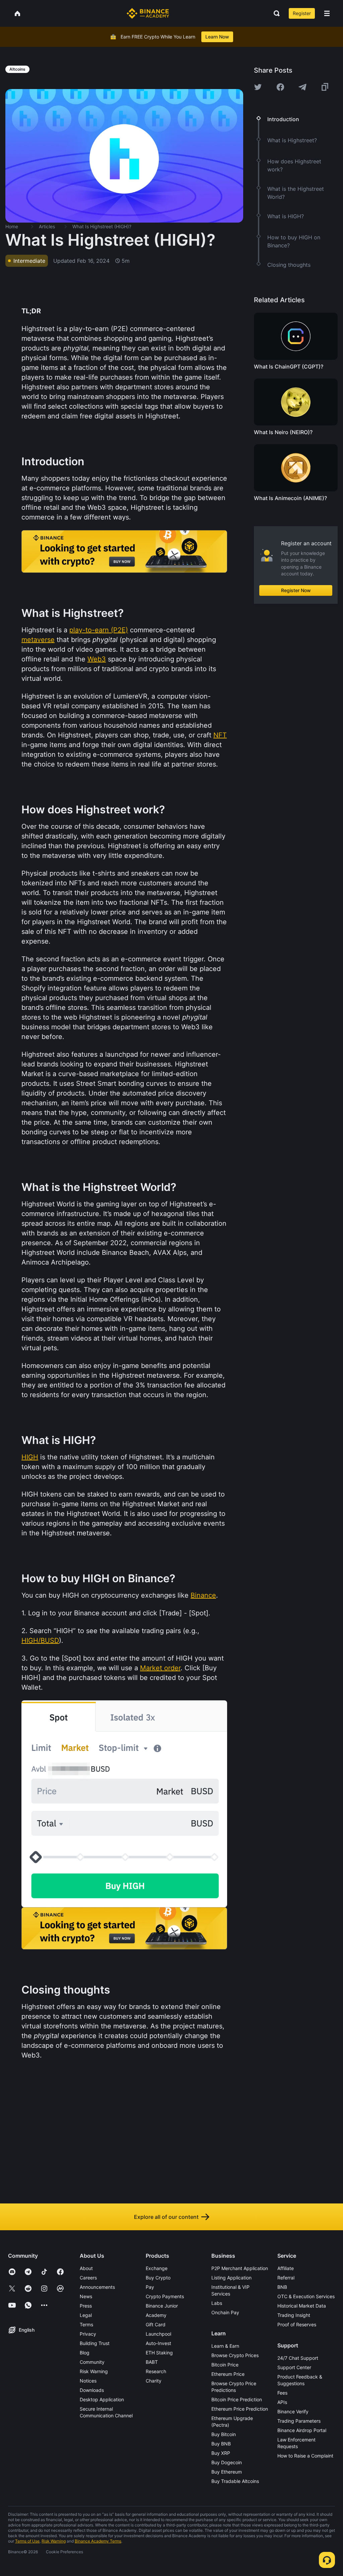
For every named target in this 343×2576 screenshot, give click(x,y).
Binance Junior (162, 2306)
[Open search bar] (275, 13)
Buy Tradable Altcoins (235, 2481)
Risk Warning (94, 2371)
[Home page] (148, 13)
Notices (88, 2381)
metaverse (38, 640)
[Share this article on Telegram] (302, 87)
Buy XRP (221, 2453)
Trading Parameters (299, 2421)
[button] (327, 13)
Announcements (97, 2287)
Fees (282, 2393)
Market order (160, 1668)
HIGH (30, 1457)
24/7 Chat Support (298, 2358)
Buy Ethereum (227, 2472)
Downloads (92, 2390)
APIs (282, 2402)
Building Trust (95, 2343)
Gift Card (156, 2324)
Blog (85, 2353)
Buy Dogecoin (227, 2462)
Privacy (88, 2334)
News (86, 2296)
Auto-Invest (158, 2343)
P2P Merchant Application (240, 2268)
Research (156, 2371)
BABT (152, 2362)
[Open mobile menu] (327, 13)
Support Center (294, 2367)
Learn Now (217, 37)
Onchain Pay (225, 2312)
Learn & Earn (225, 2346)
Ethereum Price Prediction (240, 2409)
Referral (286, 2278)
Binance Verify (293, 2411)
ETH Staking (159, 2353)
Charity (154, 2381)
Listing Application (231, 2278)
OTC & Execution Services (306, 2296)
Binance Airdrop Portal (302, 2430)
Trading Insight (294, 2315)
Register (302, 13)
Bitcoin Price (225, 2365)
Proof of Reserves (297, 2324)
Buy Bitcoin (224, 2434)
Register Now (296, 590)
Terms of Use (27, 2541)
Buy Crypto (158, 2278)
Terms (86, 2324)
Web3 (97, 659)
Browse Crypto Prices (235, 2355)
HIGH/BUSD (40, 1640)
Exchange (157, 2268)
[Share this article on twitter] (258, 87)
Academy (156, 2315)
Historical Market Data (302, 2306)
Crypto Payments (165, 2296)
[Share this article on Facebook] (280, 87)
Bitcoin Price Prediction (237, 2399)
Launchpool (158, 2334)
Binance (203, 1595)
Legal (86, 2315)
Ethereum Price (228, 2374)
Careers (88, 2278)
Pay (150, 2287)
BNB (282, 2287)
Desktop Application (102, 2399)
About (86, 2268)
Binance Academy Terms (98, 2541)
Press (86, 2306)
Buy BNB (221, 2444)
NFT (220, 735)
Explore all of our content (166, 2217)
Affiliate (286, 2268)
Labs (217, 2303)
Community (92, 2362)
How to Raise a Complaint (305, 2456)
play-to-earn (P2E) (99, 630)
